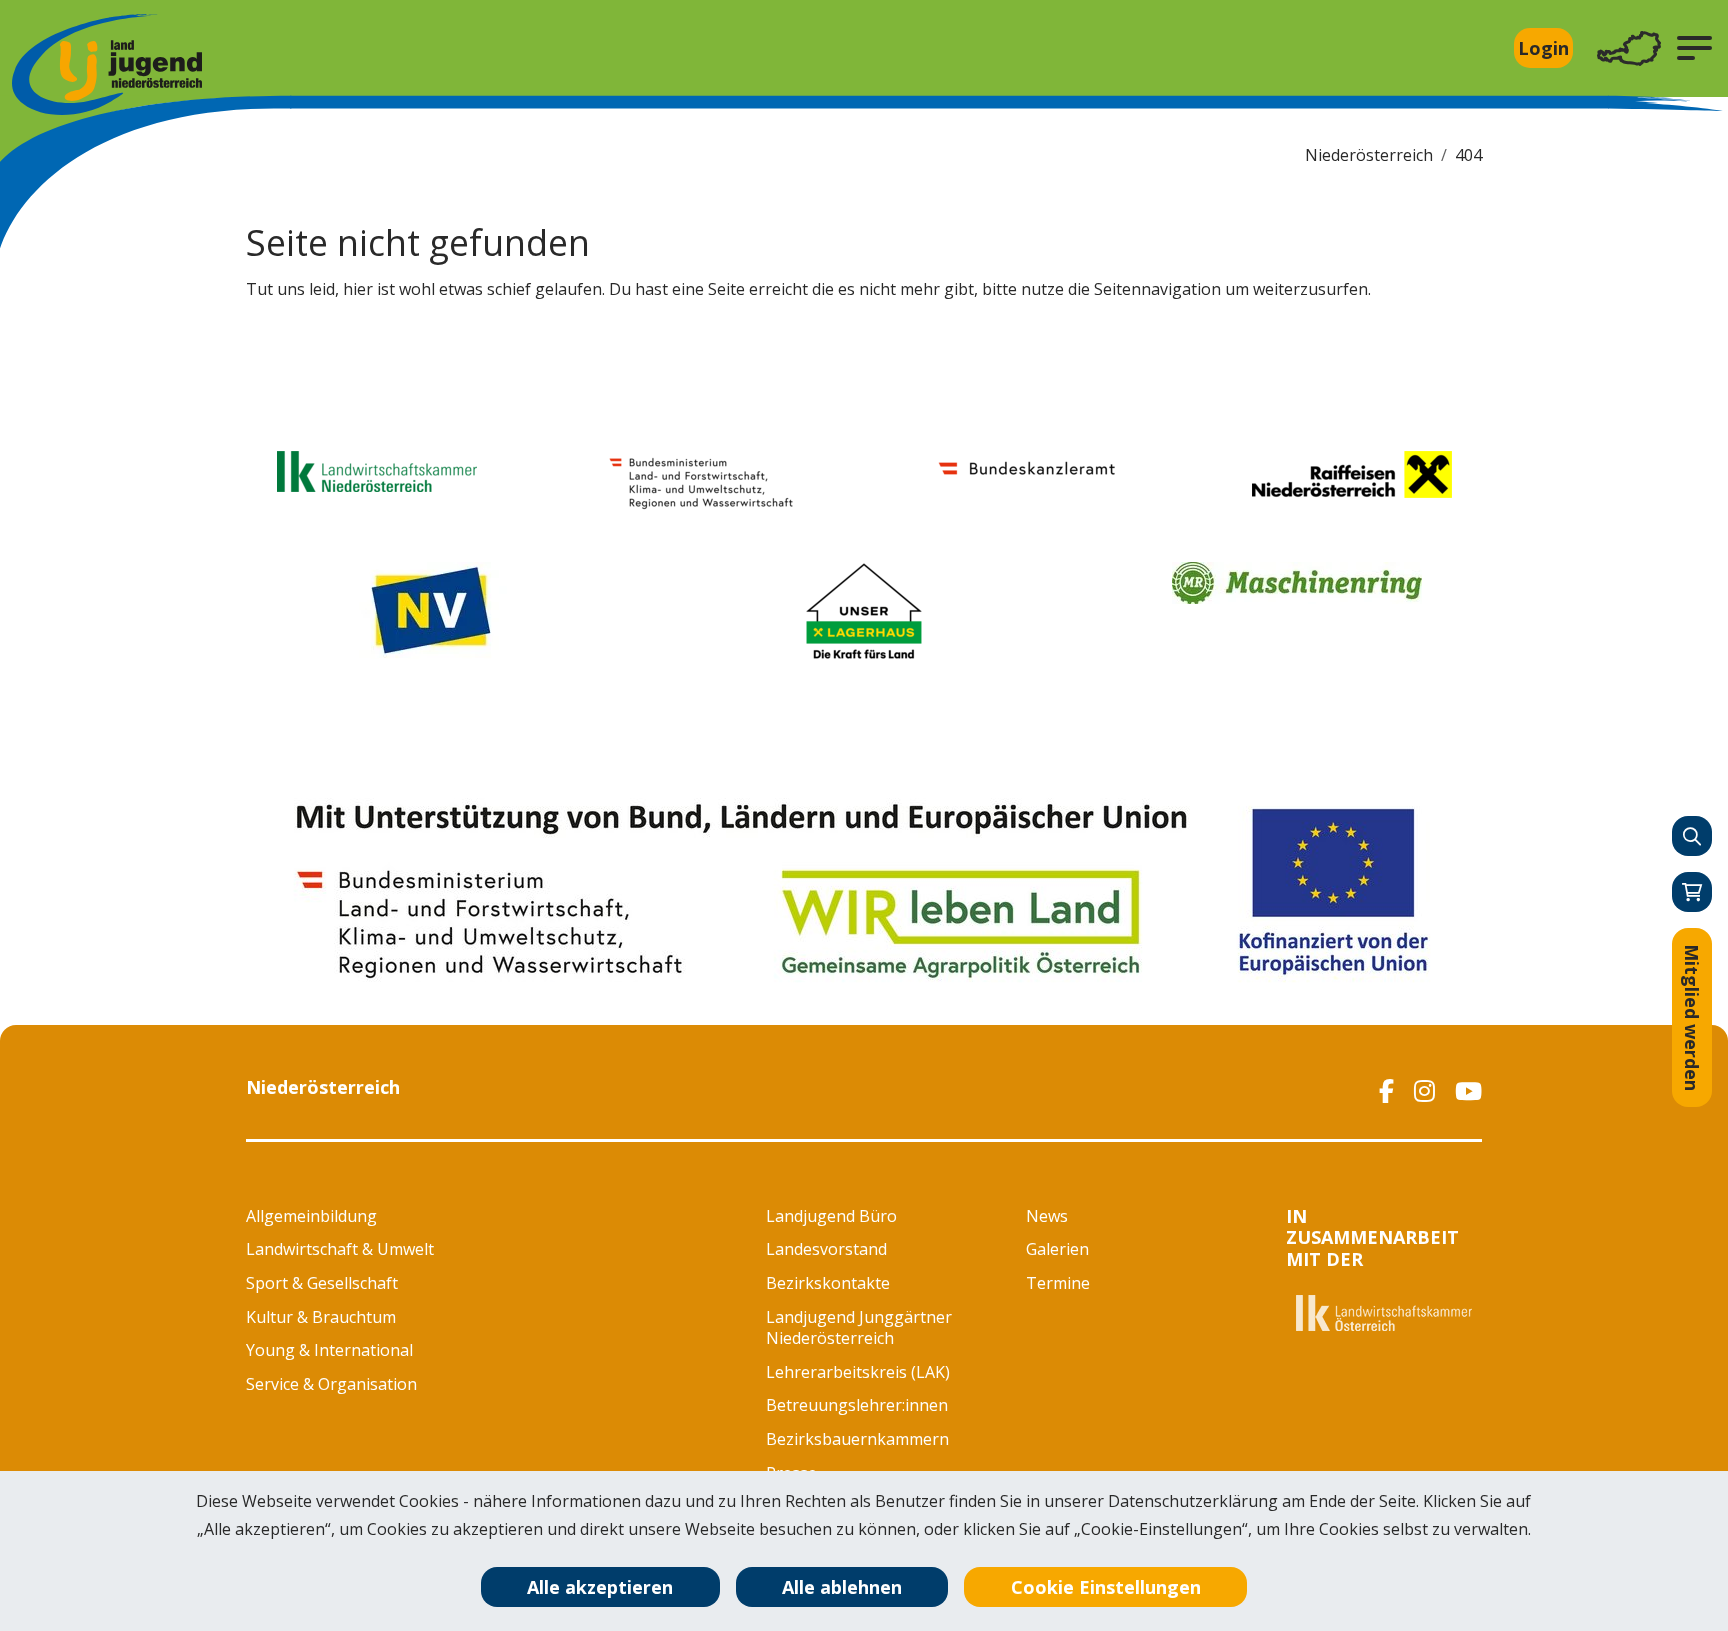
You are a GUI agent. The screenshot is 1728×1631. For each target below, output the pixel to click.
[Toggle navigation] (1629, 48)
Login (1543, 48)
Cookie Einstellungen (1106, 1587)
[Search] (1692, 836)
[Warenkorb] (1692, 892)
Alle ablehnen (842, 1587)
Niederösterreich (1369, 155)
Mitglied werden (1692, 1017)
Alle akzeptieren (600, 1587)
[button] (1694, 48)
